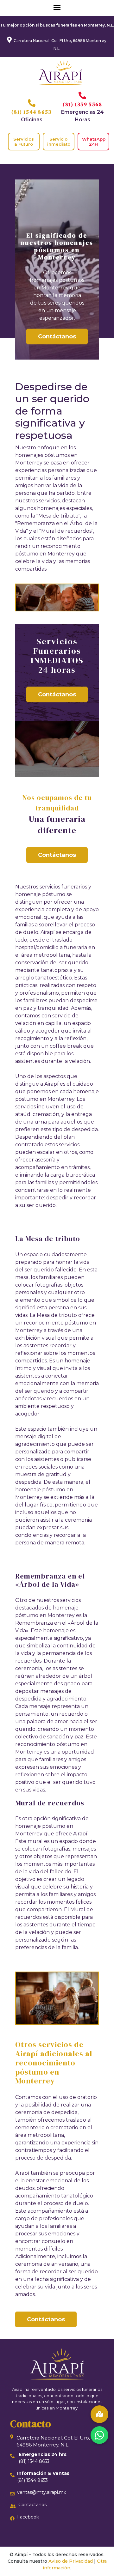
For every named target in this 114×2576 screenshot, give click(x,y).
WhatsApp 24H (94, 142)
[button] (99, 2435)
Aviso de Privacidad (71, 2561)
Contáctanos (57, 336)
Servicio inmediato (59, 142)
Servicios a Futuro (24, 142)
